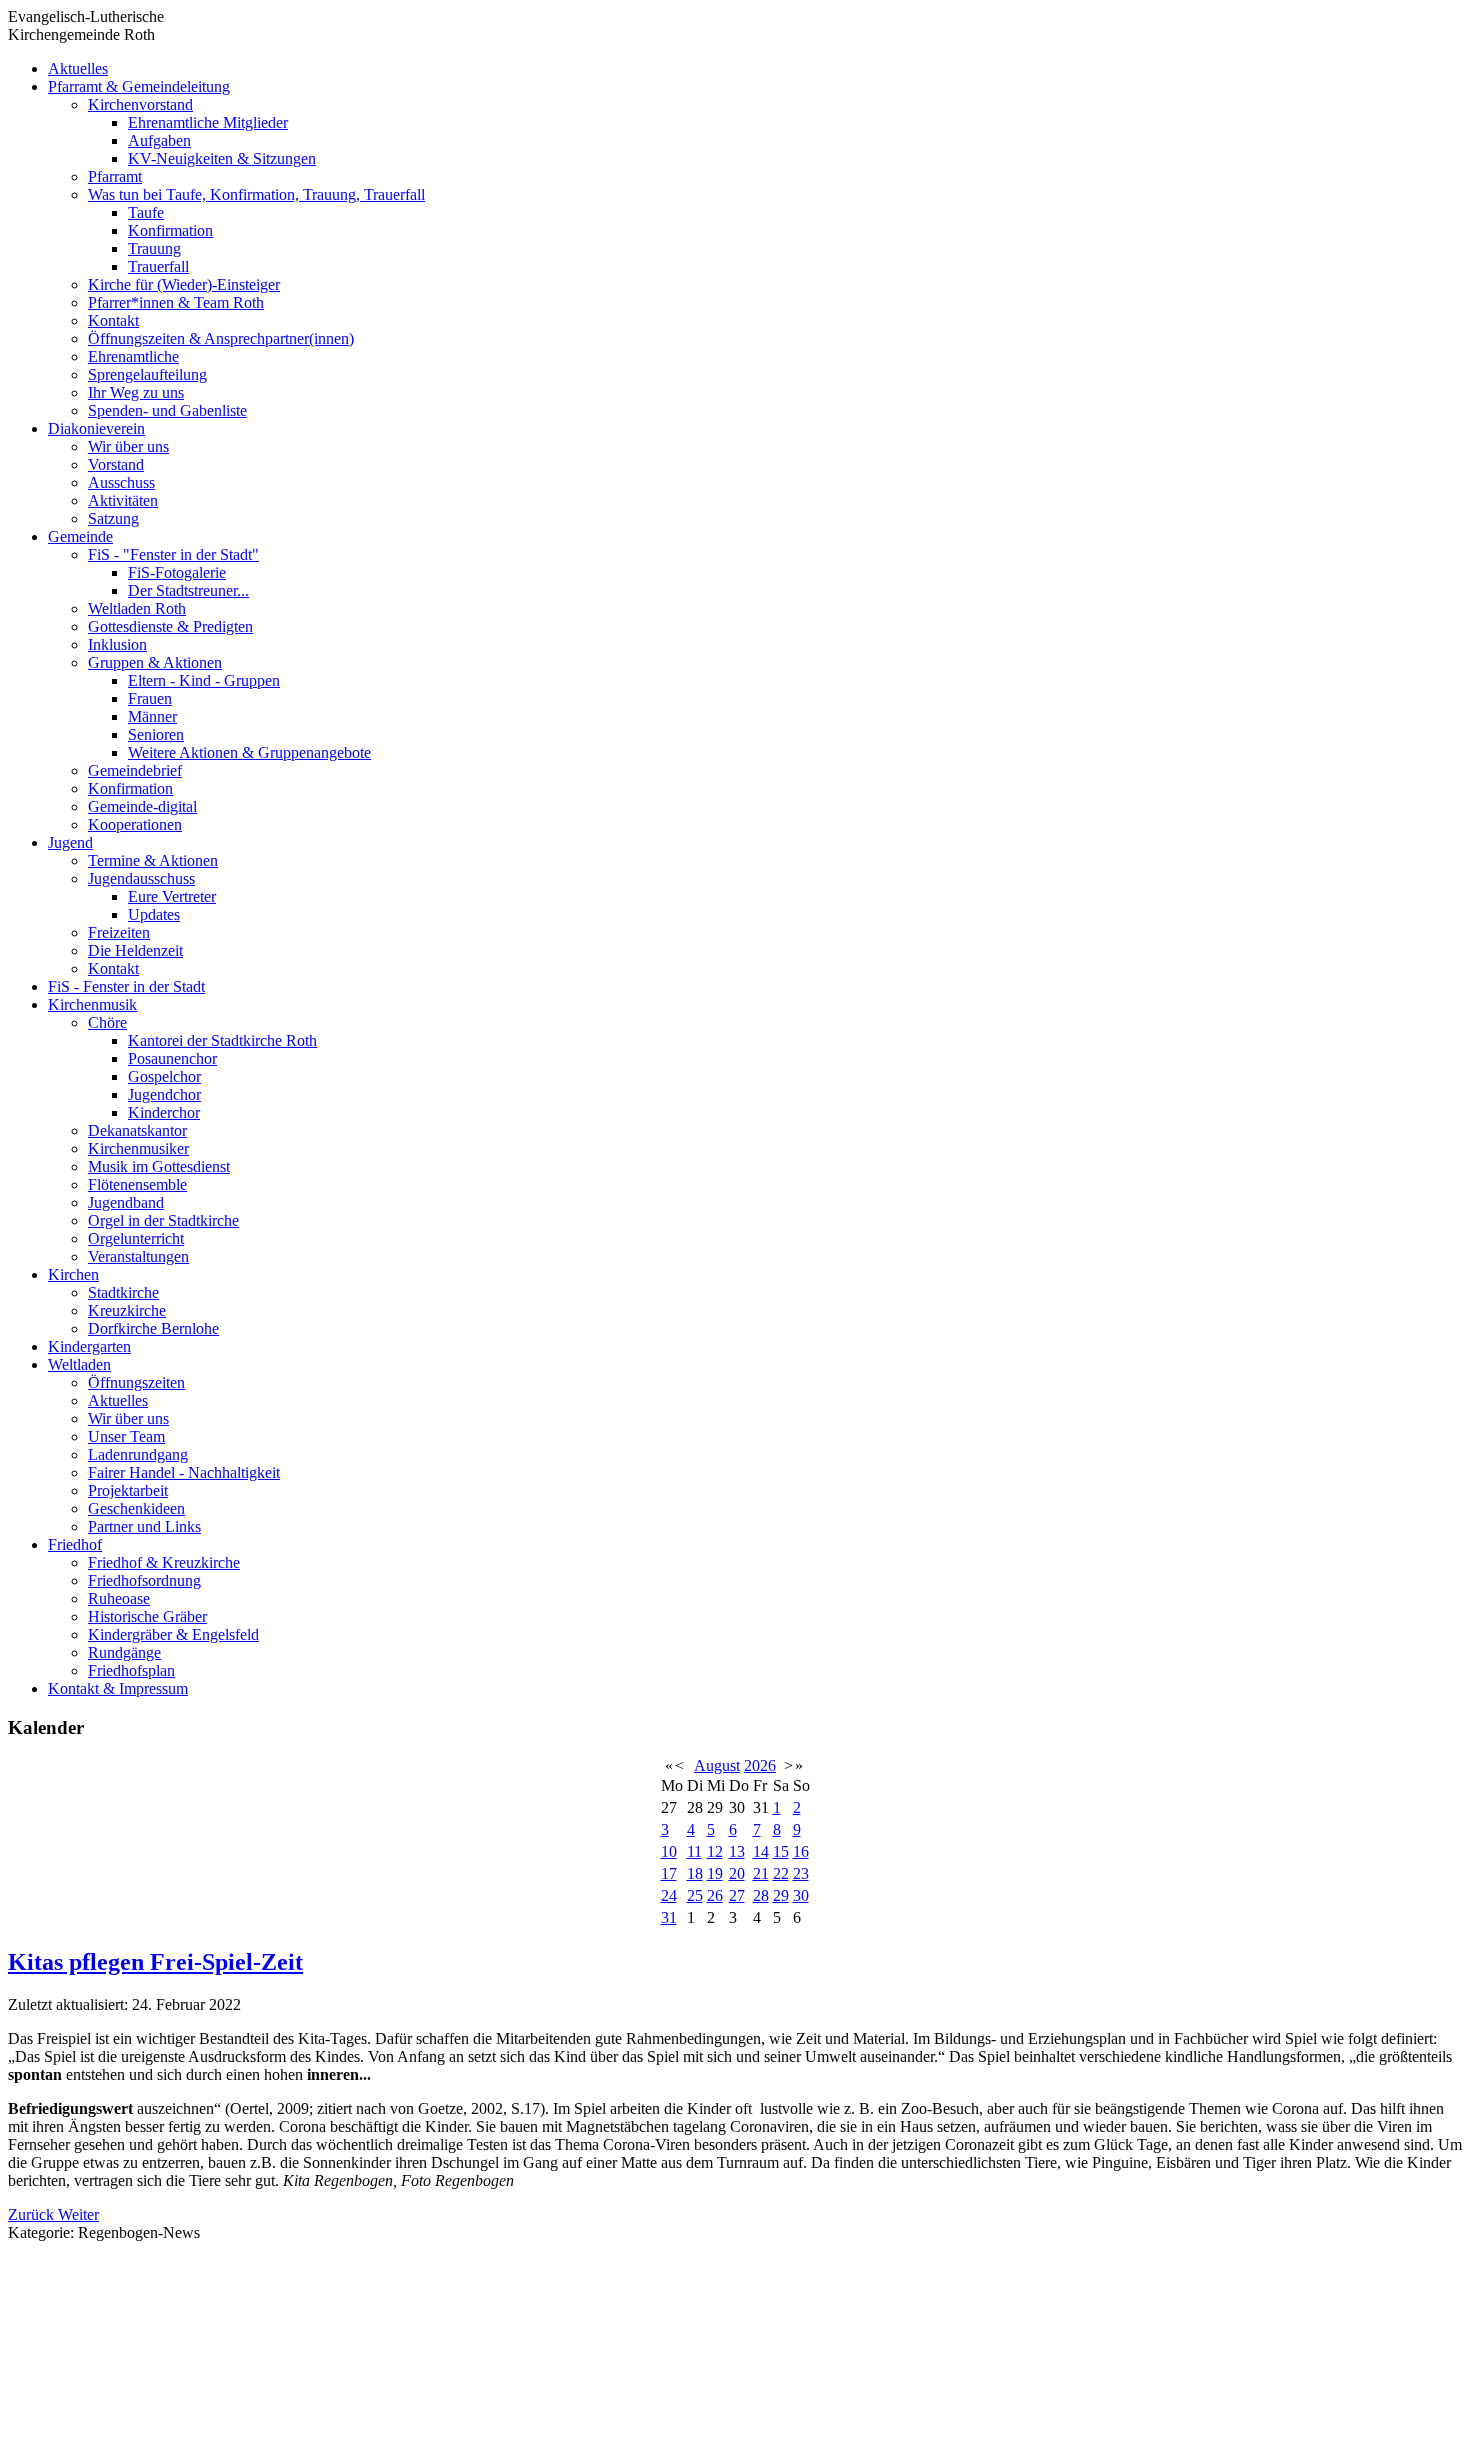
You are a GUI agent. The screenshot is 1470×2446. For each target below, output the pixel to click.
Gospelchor (164, 1076)
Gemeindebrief (135, 770)
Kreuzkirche (127, 1310)
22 (781, 1873)
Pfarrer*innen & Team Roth (176, 302)
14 (761, 1851)
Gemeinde (80, 536)
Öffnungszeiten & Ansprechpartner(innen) (221, 338)
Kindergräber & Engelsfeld (173, 1634)
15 (781, 1851)
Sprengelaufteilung (147, 374)
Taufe (146, 212)
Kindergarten (89, 1346)
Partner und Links (144, 1526)
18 (695, 1873)
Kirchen (73, 1274)
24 (669, 1895)
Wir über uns (128, 446)
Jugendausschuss (141, 878)
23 (801, 1873)
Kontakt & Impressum (118, 1688)
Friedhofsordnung (144, 1580)
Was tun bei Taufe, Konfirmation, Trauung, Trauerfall (256, 194)
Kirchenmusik (92, 1004)
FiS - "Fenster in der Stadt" (173, 554)
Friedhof (75, 1544)
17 (669, 1873)
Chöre (107, 1022)
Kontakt (113, 320)
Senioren (156, 734)
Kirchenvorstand (140, 104)
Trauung (154, 248)
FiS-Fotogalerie (177, 572)
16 (801, 1851)
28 (761, 1895)
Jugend (70, 842)
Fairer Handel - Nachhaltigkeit (184, 1472)
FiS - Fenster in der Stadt (126, 986)
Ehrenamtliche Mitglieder (208, 122)
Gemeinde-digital (142, 806)
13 (737, 1851)
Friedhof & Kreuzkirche (164, 1562)
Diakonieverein (96, 428)
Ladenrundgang (138, 1454)
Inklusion (117, 644)
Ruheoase (119, 1598)
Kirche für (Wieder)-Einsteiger (184, 284)
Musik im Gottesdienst (159, 1166)
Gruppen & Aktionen (155, 662)
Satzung (113, 518)
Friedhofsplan (131, 1670)
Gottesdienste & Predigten (170, 626)
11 (694, 1851)
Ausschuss (121, 482)
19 (715, 1873)
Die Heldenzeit (135, 950)
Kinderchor (164, 1112)
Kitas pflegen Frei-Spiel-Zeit (155, 1962)
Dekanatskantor (137, 1130)
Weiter (78, 2214)
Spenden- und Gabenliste (167, 410)
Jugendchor (164, 1094)
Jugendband (126, 1202)
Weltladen (79, 1364)
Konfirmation (170, 230)
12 (715, 1851)
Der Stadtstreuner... (188, 590)
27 (737, 1895)
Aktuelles (78, 68)
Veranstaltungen (138, 1256)
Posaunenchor (172, 1058)
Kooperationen (135, 824)
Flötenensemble (137, 1184)
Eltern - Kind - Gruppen (204, 680)
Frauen (150, 698)
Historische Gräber (147, 1616)
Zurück (33, 2214)
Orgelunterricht (136, 1238)
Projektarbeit (128, 1490)
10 (669, 1851)
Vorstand (116, 464)
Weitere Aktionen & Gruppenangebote (249, 752)
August (717, 1765)
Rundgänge (124, 1652)
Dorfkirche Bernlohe (153, 1328)
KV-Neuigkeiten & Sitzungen (222, 158)
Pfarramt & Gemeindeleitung (139, 86)
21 (761, 1873)
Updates (154, 914)
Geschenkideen (136, 1508)
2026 (760, 1765)
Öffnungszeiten (136, 1382)
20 (737, 1873)
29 (781, 1895)
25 (695, 1895)
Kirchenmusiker (138, 1148)
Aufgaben (159, 140)
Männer (152, 716)
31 (669, 1917)
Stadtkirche (123, 1292)
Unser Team (126, 1436)
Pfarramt (115, 176)
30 (801, 1895)
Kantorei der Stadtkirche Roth (222, 1040)
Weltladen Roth (137, 608)
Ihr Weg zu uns (136, 392)
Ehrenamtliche (133, 356)
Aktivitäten (123, 500)
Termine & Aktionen (153, 860)
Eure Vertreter (172, 896)
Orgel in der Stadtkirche (163, 1220)
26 (715, 1895)
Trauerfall (158, 266)
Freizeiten (119, 932)
